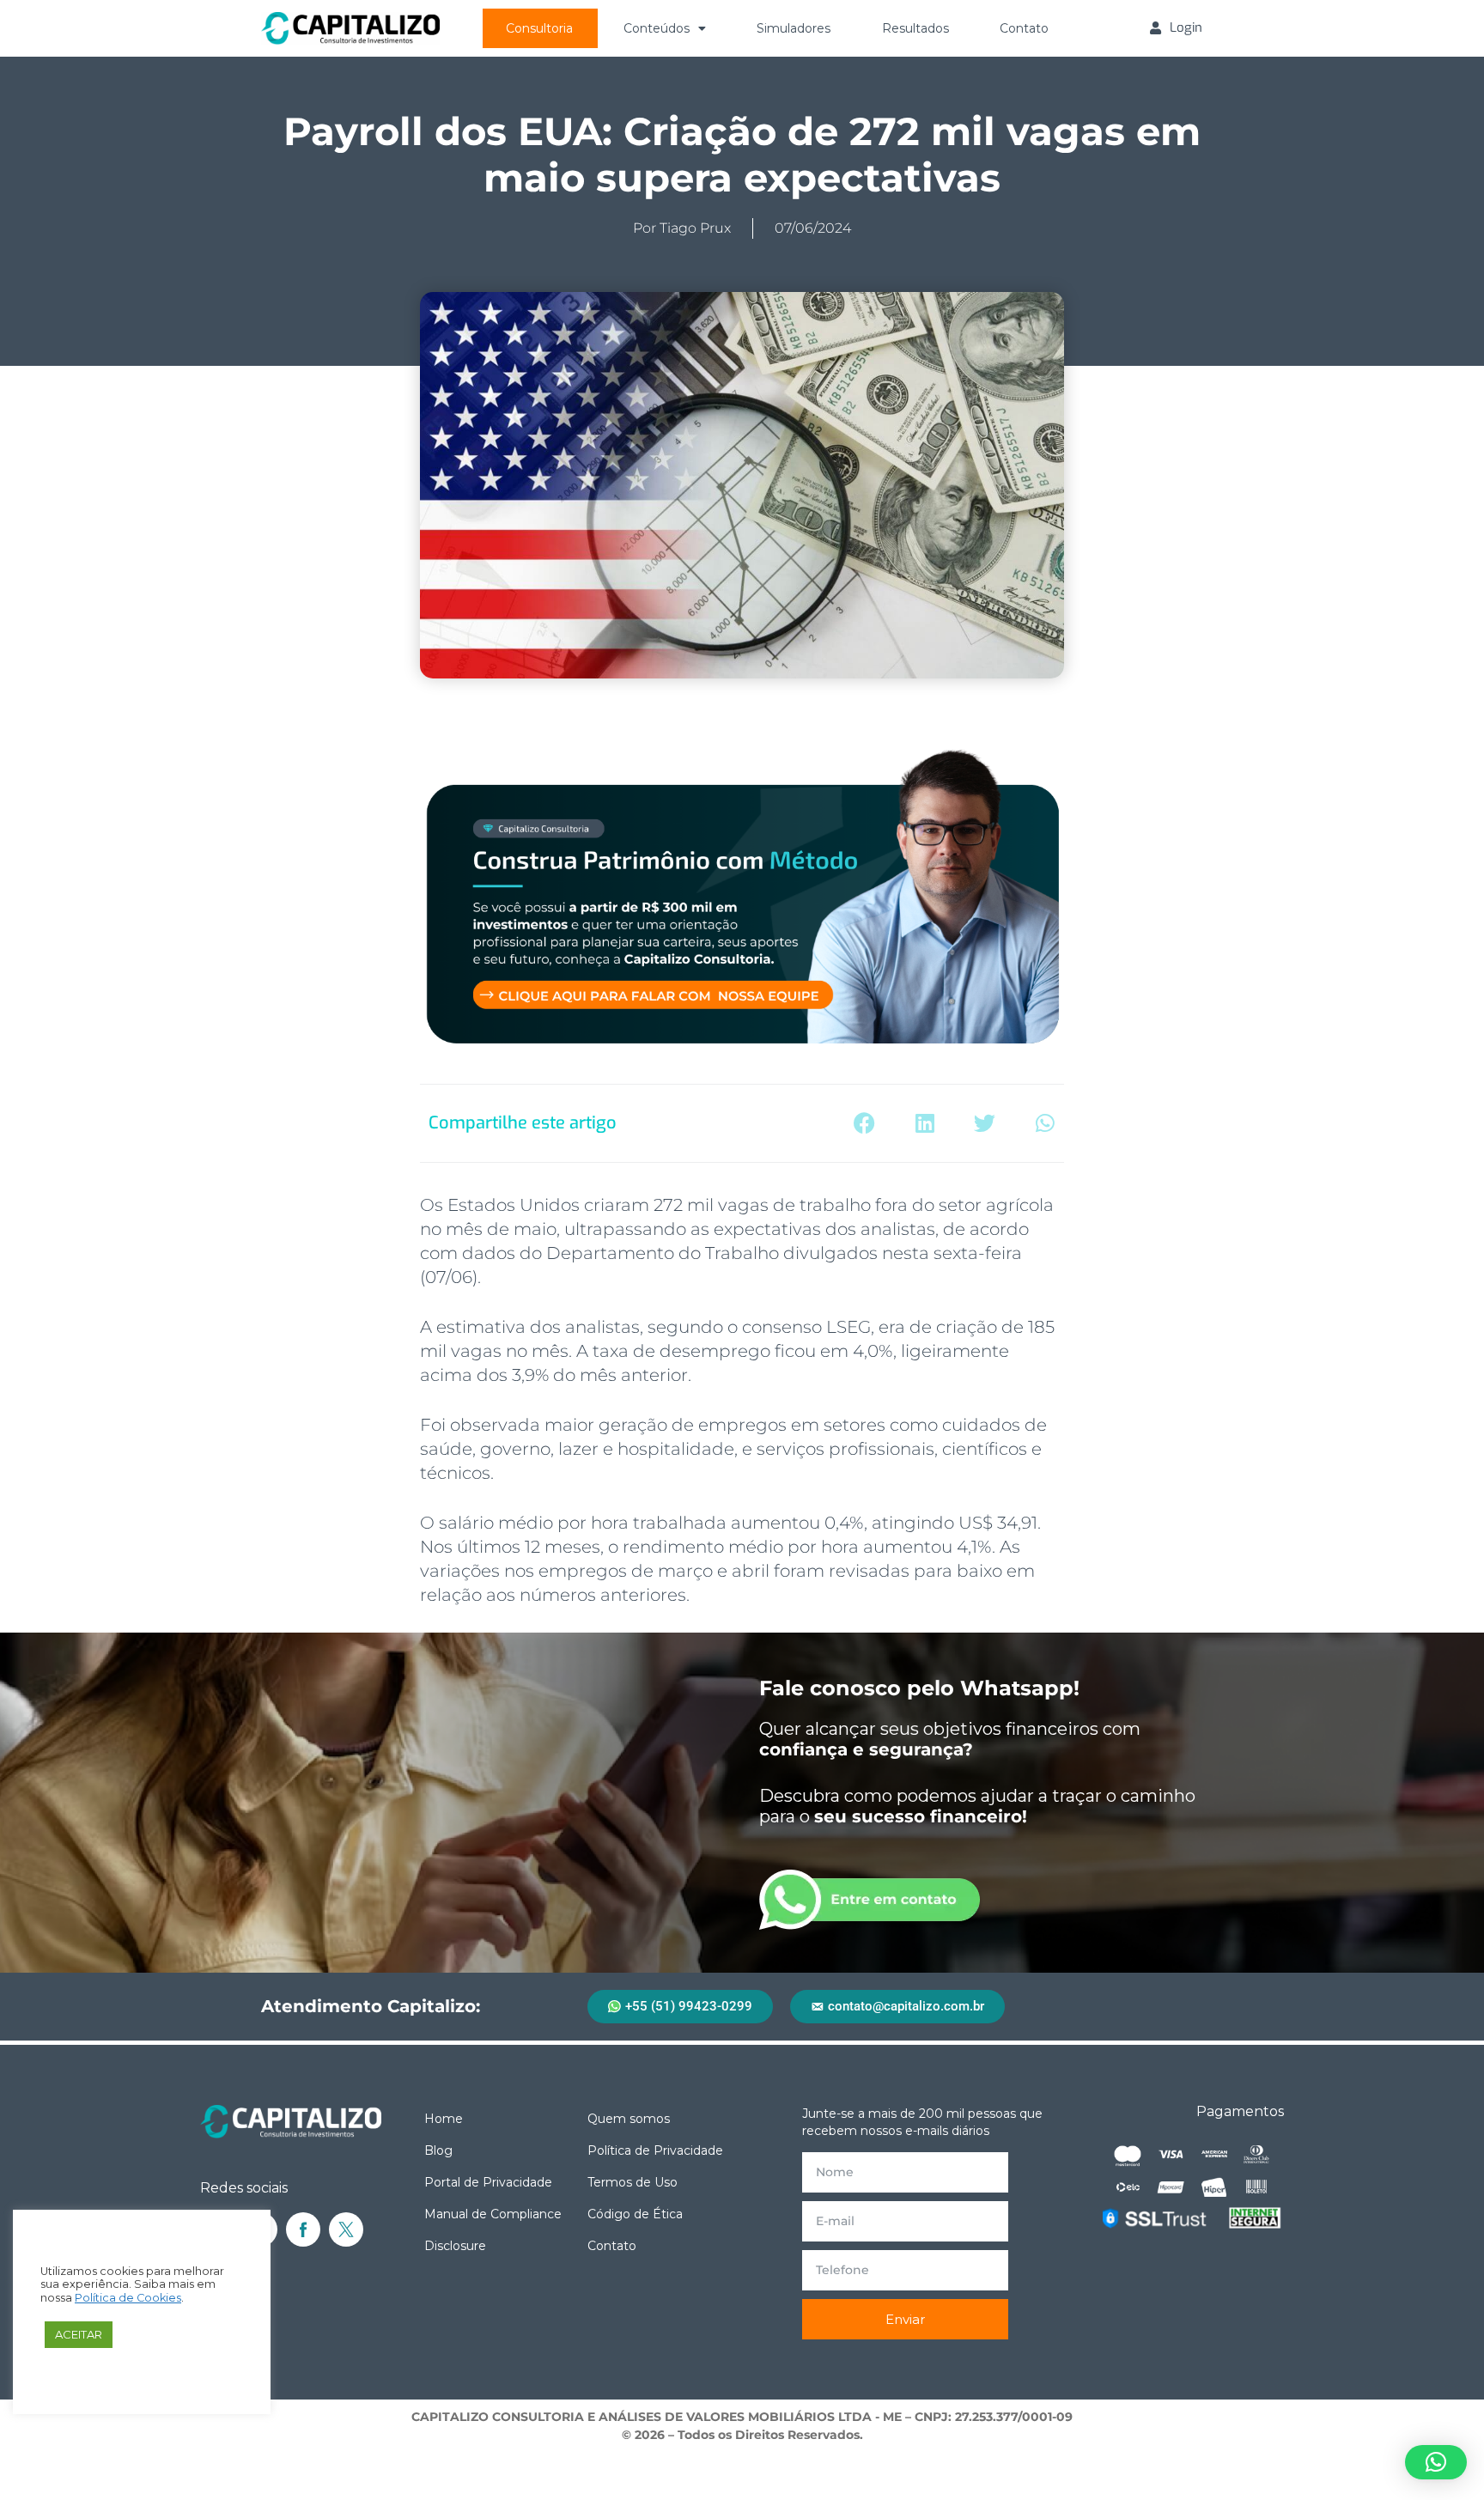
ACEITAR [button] (79, 2334)
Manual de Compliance (493, 2214)
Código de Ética (635, 2214)
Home (444, 2119)
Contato (1024, 28)
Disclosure (455, 2246)
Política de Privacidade (655, 2150)
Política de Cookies (128, 2298)
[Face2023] (303, 2229)
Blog (438, 2150)
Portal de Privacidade (488, 2182)
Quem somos (629, 2119)
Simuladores (794, 28)
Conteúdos (657, 28)
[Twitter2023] (346, 2229)
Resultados (915, 28)
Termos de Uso (633, 2182)
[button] (864, 1123)
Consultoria (539, 28)
